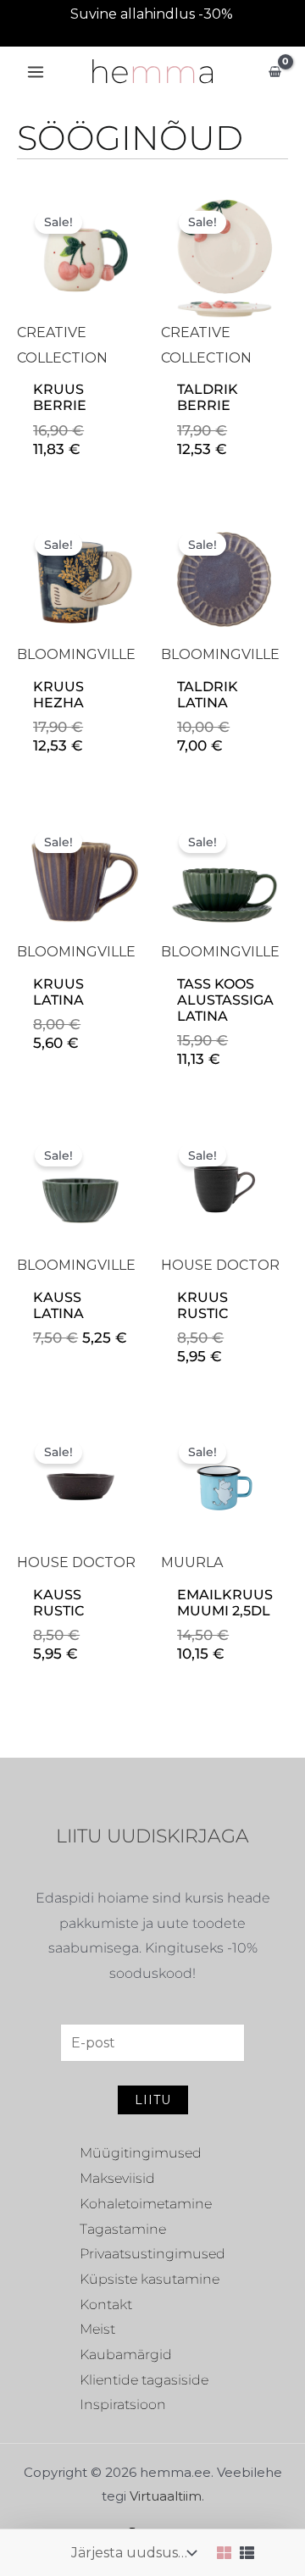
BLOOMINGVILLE (76, 654)
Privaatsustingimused (152, 2254)
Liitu (153, 2100)
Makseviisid (117, 2178)
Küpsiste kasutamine (150, 2279)
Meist (97, 2329)
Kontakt (106, 2305)
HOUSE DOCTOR (220, 1265)
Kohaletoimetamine (146, 2204)
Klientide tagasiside (144, 2380)
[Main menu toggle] (36, 72)
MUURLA (192, 1562)
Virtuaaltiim (166, 2496)
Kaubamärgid (126, 2354)
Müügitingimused (141, 2153)
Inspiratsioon (123, 2404)
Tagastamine (123, 2229)
